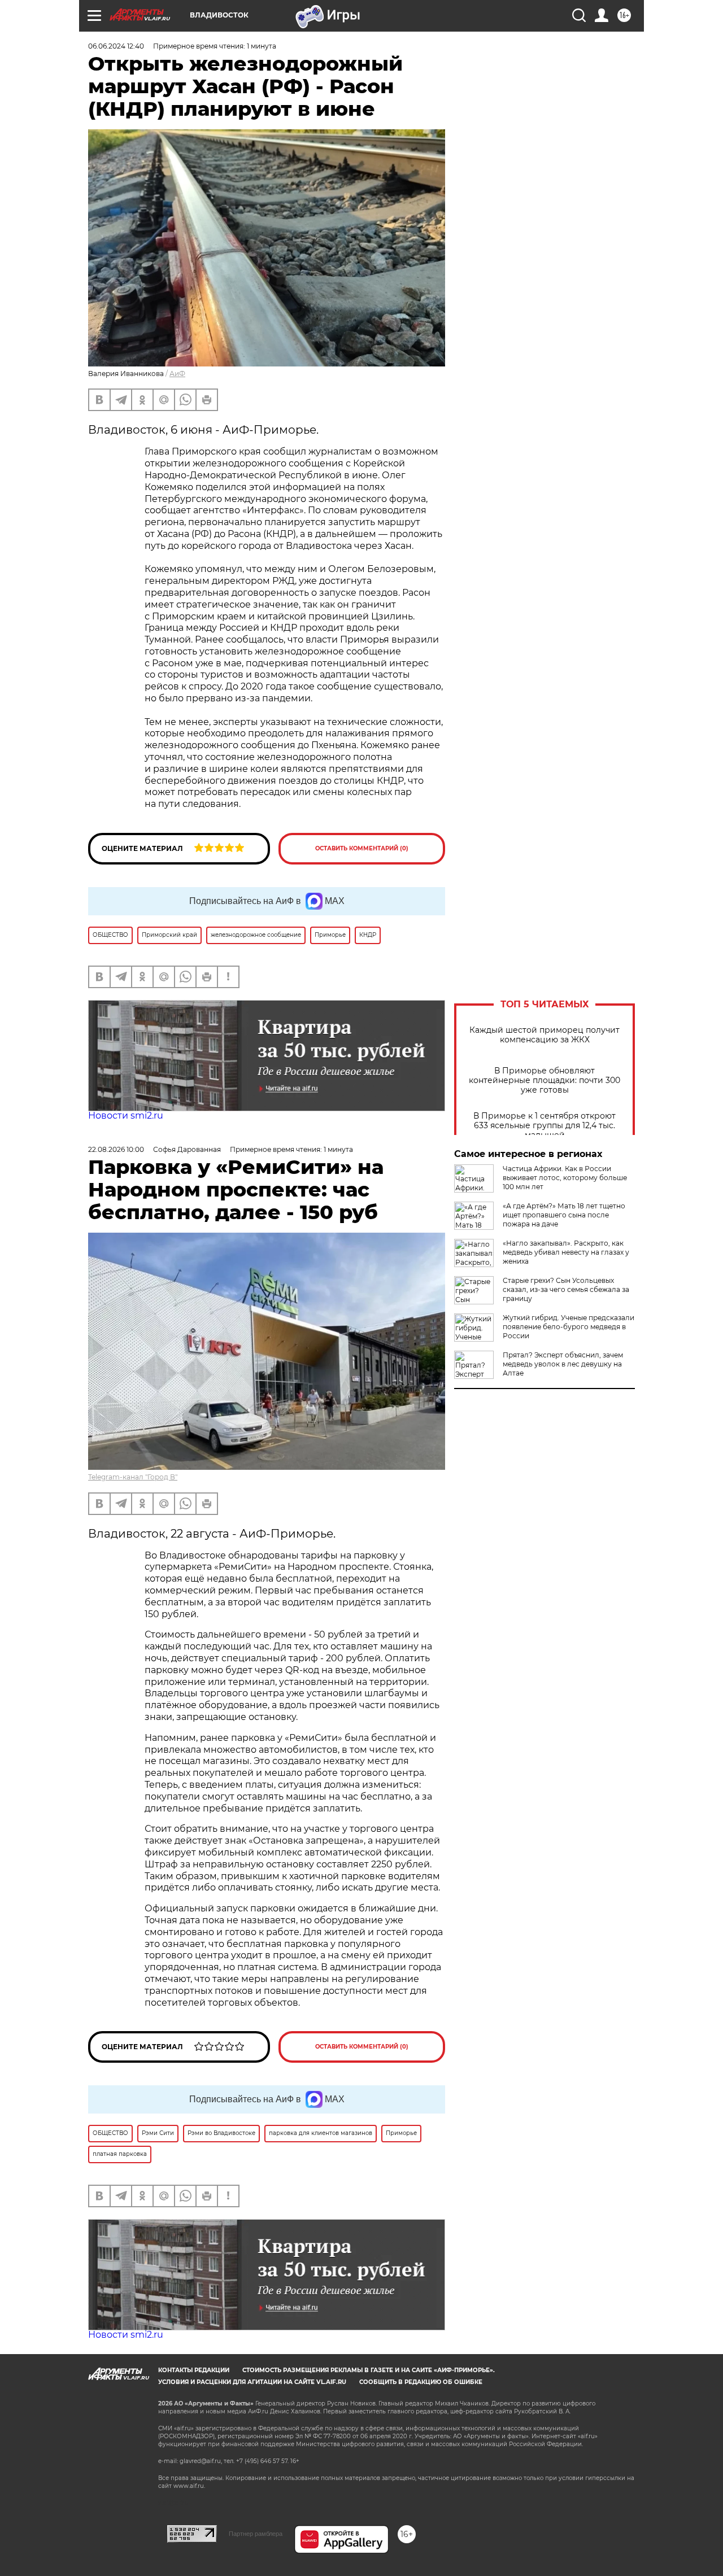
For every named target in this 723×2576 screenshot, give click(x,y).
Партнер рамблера (256, 2534)
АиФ (177, 374)
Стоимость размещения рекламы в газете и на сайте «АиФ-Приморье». (369, 2370)
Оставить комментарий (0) (362, 848)
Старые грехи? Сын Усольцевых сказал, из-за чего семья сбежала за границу (566, 1289)
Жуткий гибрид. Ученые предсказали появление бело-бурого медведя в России (569, 1327)
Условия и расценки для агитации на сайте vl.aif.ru (252, 2382)
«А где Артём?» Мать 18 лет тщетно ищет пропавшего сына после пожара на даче (564, 1215)
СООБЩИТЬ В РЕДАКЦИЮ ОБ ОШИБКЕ (421, 2382)
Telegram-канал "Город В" (133, 1477)
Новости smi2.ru (126, 1115)
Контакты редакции (194, 2370)
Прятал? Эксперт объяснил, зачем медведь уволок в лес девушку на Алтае (563, 1364)
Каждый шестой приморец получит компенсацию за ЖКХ (545, 1035)
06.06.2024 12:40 (116, 46)
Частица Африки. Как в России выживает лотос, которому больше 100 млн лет (565, 1178)
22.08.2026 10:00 (116, 1149)
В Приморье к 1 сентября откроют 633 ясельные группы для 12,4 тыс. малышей (545, 1126)
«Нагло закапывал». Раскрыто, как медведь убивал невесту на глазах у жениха (566, 1252)
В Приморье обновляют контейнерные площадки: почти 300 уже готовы (545, 1080)
